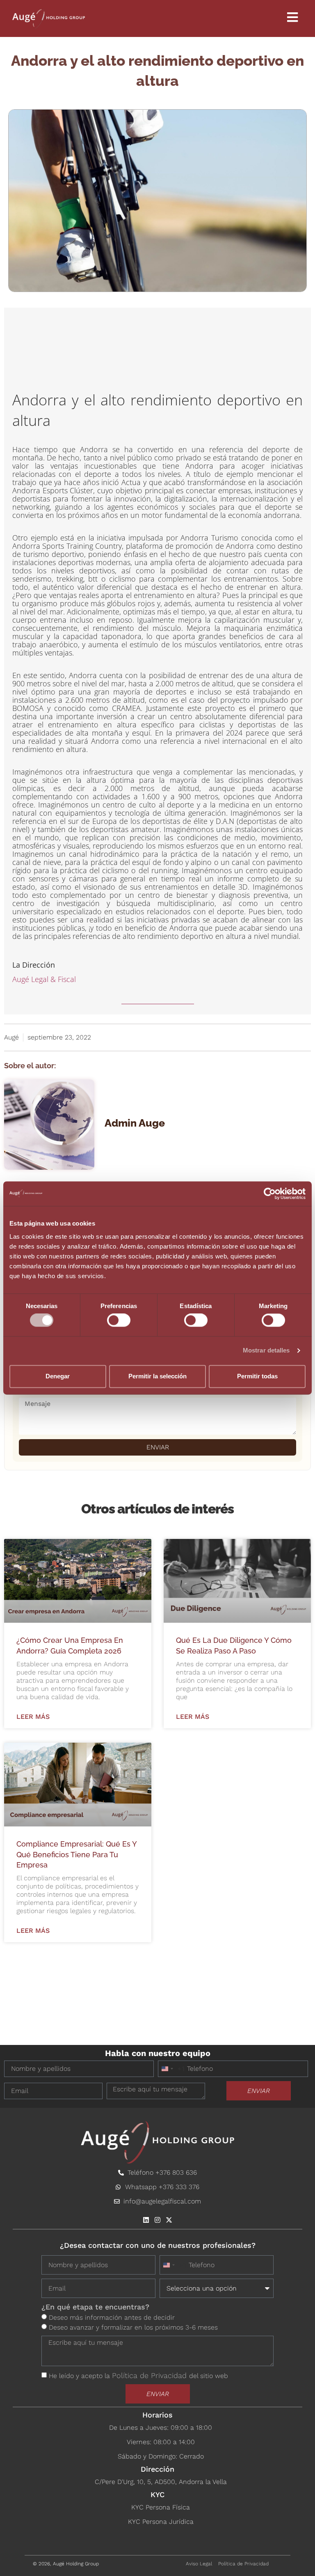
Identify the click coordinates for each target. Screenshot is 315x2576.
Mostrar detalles (266, 1351)
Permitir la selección (157, 1376)
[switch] (119, 1320)
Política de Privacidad (151, 2375)
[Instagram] (157, 2220)
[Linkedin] (146, 2220)
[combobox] (171, 2069)
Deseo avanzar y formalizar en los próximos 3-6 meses (133, 2327)
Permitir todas (257, 1376)
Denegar (58, 1376)
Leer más (33, 1717)
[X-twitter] (169, 2220)
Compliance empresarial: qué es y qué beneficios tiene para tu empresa (76, 1854)
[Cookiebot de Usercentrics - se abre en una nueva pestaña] (270, 1194)
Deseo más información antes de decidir (112, 2317)
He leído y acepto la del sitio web (138, 2376)
